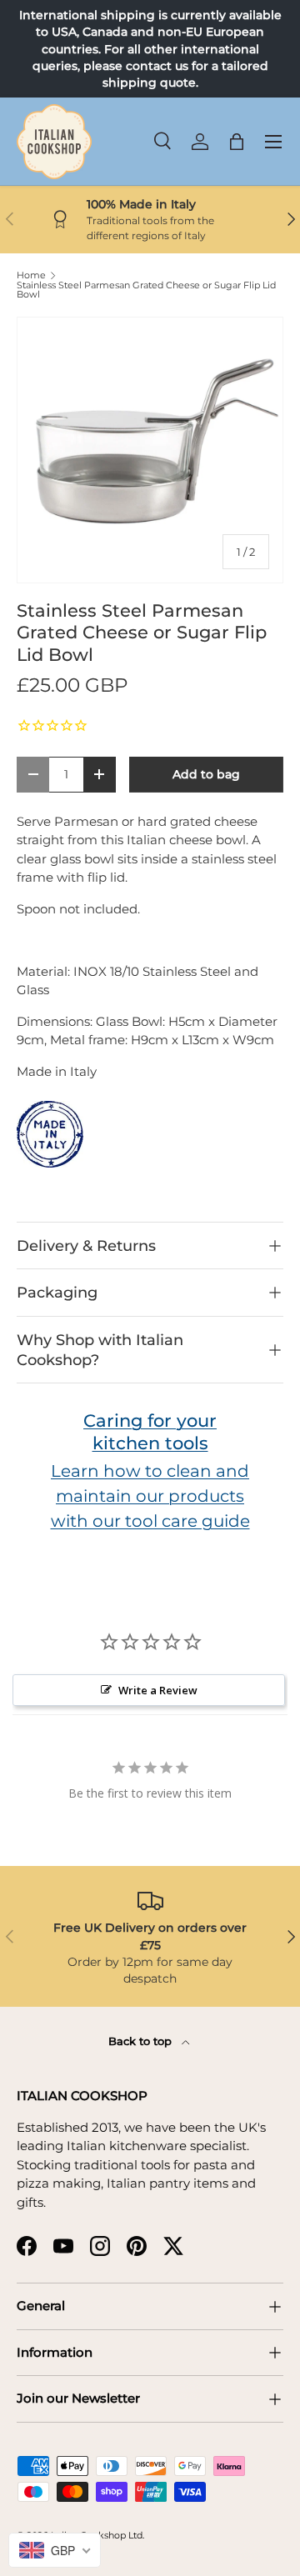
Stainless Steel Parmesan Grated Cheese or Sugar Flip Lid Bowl (146, 290)
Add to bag (206, 774)
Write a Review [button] (158, 1690)
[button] (237, 142)
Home (31, 275)
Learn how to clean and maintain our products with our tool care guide (150, 1496)
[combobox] (55, 2550)
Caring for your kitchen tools (150, 1432)
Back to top (142, 2041)
